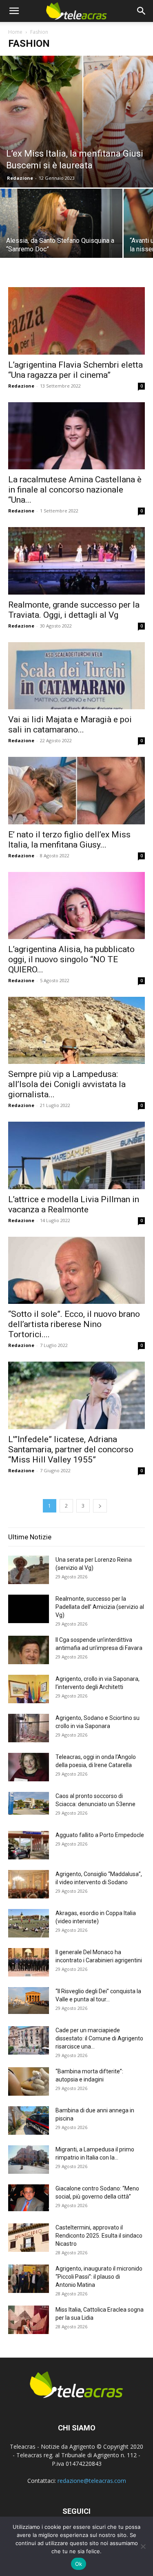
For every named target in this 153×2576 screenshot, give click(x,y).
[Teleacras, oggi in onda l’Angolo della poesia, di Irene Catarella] (29, 1767)
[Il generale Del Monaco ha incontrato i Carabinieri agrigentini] (29, 1962)
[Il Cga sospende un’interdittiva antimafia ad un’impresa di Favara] (29, 1650)
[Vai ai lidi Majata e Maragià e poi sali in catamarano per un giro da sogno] (76, 676)
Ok (79, 2564)
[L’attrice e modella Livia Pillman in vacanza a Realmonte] (76, 1155)
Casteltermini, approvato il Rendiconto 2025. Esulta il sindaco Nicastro (99, 2236)
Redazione (20, 178)
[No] (143, 2546)
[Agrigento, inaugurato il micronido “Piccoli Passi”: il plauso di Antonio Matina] (29, 2279)
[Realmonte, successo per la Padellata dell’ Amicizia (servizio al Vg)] (29, 1609)
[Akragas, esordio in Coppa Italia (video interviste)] (29, 1923)
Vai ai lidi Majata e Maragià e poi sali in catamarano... (70, 725)
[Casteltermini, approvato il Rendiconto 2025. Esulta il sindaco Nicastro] (29, 2238)
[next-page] (100, 1506)
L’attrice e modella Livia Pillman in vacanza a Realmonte (74, 1204)
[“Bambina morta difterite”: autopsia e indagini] (29, 2081)
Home (15, 32)
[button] (14, 11)
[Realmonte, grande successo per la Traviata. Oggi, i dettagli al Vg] (76, 561)
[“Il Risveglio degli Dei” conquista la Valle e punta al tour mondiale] (29, 2001)
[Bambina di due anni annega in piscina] (29, 2121)
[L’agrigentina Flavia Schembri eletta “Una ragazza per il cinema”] (76, 321)
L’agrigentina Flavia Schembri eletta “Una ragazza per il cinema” (75, 370)
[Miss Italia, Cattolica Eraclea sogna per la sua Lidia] (29, 2320)
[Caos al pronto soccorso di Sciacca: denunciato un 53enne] (29, 1803)
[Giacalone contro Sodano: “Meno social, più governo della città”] (29, 2198)
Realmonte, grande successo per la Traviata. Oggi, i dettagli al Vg (74, 610)
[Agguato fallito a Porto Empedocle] (29, 1845)
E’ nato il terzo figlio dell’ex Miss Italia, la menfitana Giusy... (69, 840)
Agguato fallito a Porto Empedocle (100, 1835)
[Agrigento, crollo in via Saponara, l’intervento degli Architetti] (29, 1689)
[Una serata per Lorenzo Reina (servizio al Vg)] (29, 1570)
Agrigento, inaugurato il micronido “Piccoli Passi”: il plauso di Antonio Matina (99, 2277)
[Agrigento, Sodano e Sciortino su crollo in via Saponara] (29, 1728)
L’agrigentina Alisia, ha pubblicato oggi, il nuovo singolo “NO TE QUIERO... (71, 959)
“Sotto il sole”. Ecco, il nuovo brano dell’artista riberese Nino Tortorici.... (74, 1324)
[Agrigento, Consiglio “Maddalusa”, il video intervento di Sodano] (29, 1884)
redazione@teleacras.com (92, 2481)
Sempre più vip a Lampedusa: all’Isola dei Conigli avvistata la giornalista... (67, 1084)
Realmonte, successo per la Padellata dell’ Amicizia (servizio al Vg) (100, 1607)
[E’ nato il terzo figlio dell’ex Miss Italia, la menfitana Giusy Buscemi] (76, 790)
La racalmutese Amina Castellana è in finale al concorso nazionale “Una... (75, 490)
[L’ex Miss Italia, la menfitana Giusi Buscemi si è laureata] (76, 122)
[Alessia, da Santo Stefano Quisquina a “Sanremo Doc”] (61, 234)
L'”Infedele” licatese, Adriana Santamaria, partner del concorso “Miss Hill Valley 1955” (71, 1449)
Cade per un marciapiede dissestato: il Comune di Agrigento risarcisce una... (99, 2038)
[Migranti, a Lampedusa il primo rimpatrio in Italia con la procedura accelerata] (29, 2160)
